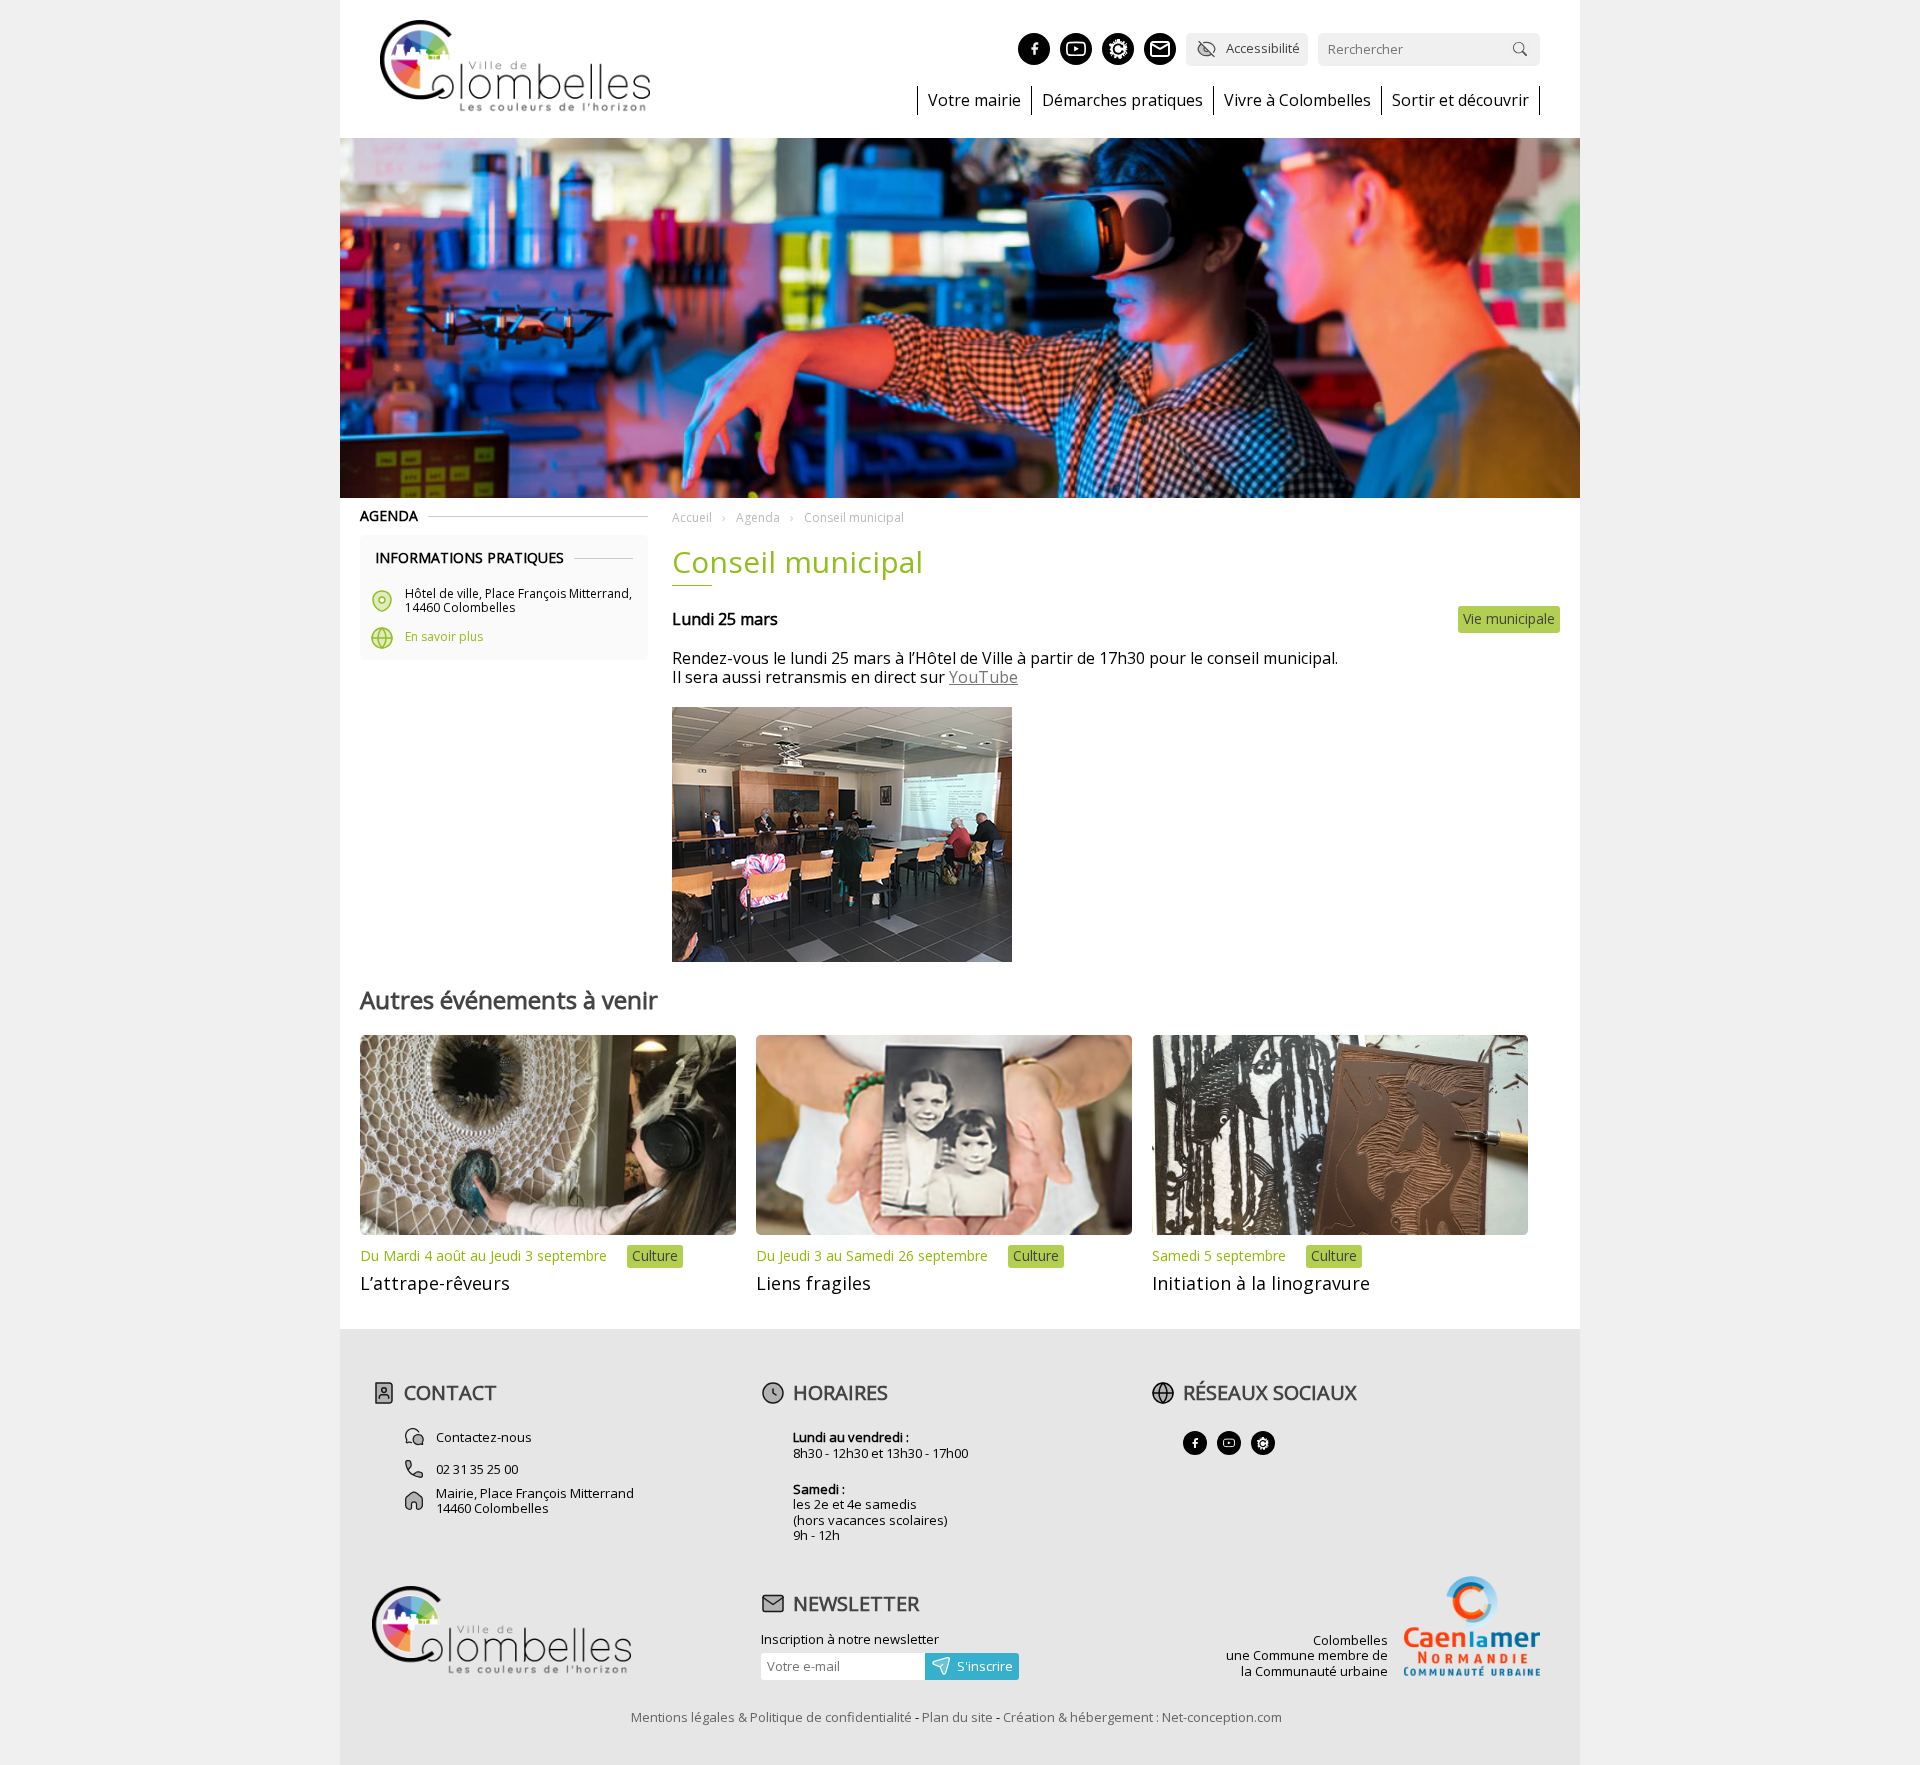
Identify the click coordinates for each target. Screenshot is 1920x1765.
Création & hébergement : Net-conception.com (1142, 1717)
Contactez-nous (484, 1437)
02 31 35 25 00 (477, 1469)
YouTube (983, 677)
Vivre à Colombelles (1297, 100)
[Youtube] (1076, 49)
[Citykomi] (1118, 49)
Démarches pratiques (1122, 100)
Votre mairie (974, 100)
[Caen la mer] (1472, 1628)
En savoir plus (444, 636)
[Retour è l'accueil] (515, 108)
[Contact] (1160, 49)
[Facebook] (1034, 49)
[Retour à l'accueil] (501, 1671)
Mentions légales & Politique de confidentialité (771, 1717)
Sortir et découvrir (1460, 100)
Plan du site (957, 1717)
